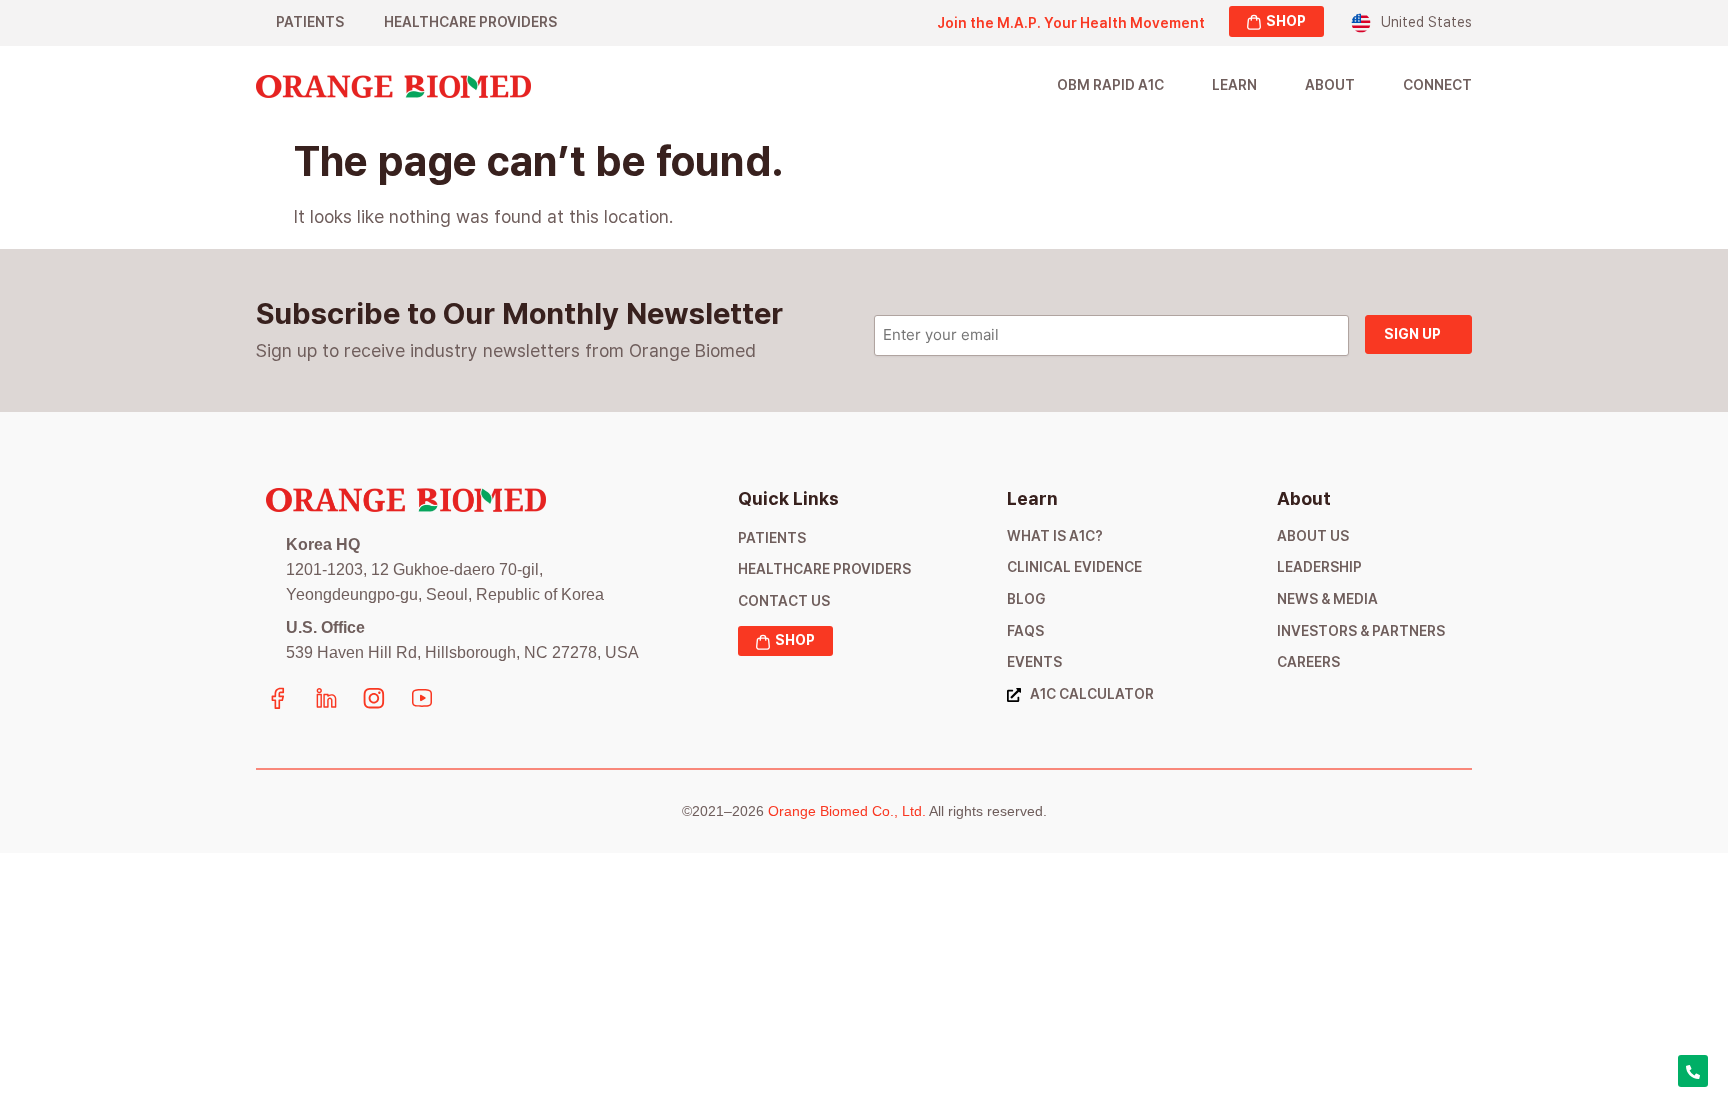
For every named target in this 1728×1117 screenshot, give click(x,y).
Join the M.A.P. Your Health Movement (1071, 23)
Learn (1234, 85)
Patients (310, 22)
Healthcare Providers (470, 22)
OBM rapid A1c (1110, 85)
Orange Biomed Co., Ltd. (847, 811)
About (1330, 85)
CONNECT (1437, 85)
